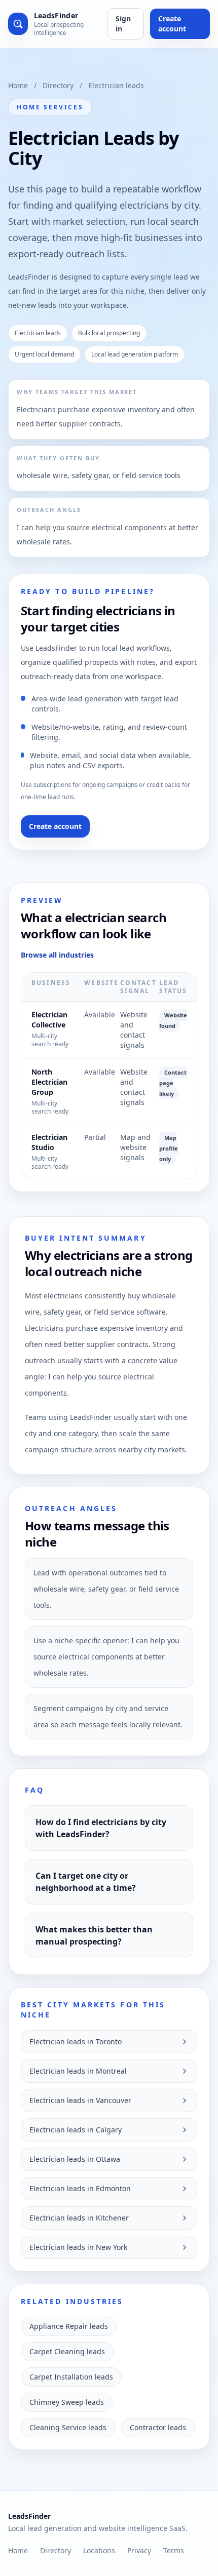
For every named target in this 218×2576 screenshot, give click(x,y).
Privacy (139, 2550)
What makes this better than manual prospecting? (94, 1935)
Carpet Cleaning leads (67, 2351)
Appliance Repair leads (69, 2326)
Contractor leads (158, 2427)
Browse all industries (57, 955)
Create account (172, 24)
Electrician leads (116, 85)
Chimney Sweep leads (67, 2402)
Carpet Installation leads (71, 2377)
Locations (99, 2550)
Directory (58, 85)
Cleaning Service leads (68, 2427)
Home (18, 85)
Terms (174, 2550)
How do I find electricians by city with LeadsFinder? (101, 1828)
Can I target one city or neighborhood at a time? (86, 1882)
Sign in (123, 24)
